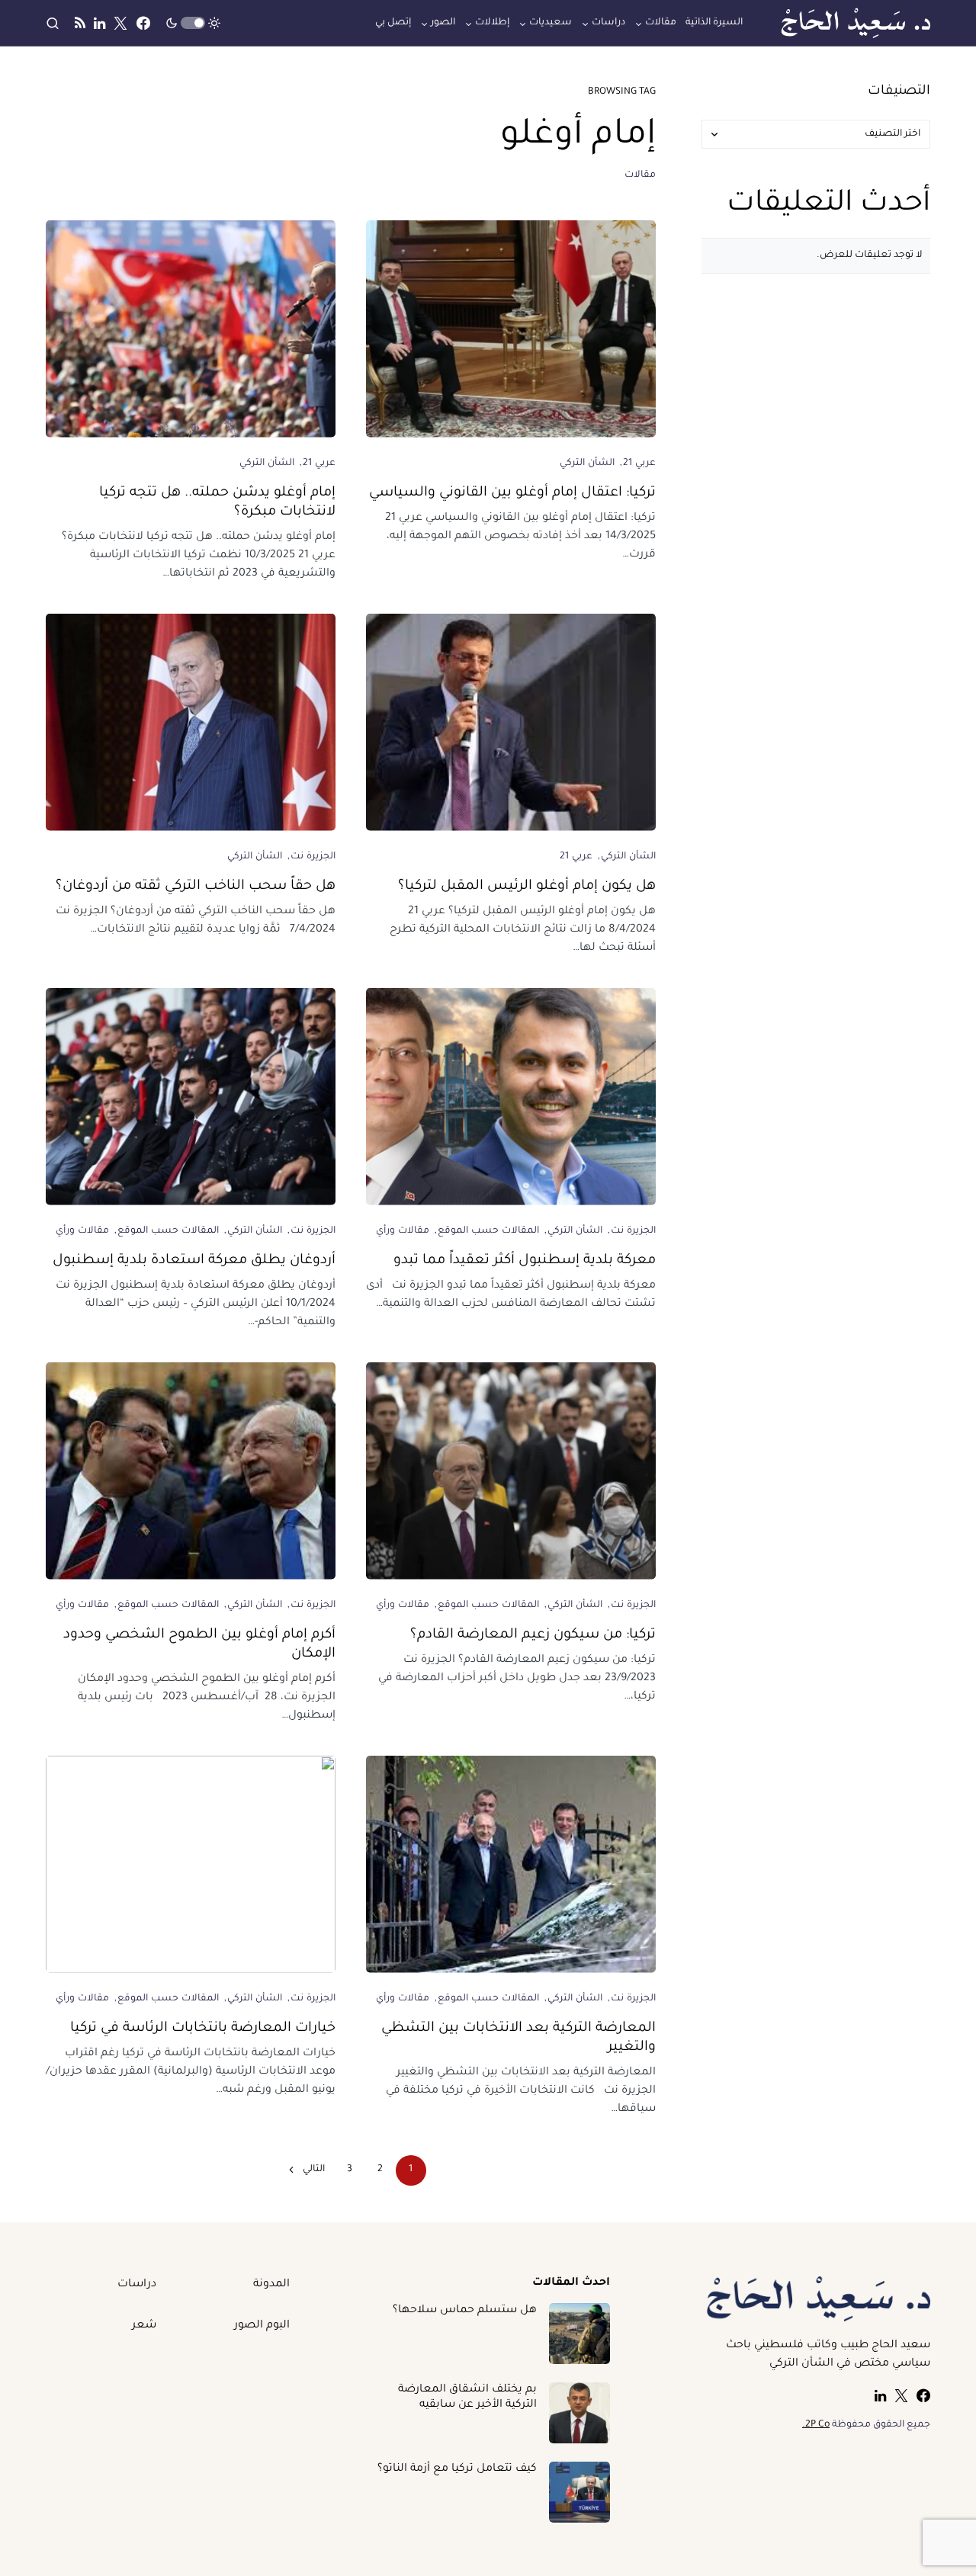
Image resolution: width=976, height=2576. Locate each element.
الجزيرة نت (313, 857)
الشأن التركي (587, 464)
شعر (144, 2326)
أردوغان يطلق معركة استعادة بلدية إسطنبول (194, 1261)
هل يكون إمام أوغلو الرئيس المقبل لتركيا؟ (527, 887)
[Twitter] (120, 23)
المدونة (271, 2285)
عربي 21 (639, 464)
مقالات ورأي (403, 1231)
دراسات (137, 2285)
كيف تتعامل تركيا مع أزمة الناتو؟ (457, 2469)
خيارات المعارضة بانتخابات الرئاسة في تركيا (203, 2029)
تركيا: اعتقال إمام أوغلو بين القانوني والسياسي (512, 493)
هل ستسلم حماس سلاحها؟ (465, 2311)
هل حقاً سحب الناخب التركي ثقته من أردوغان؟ (196, 887)
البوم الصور (262, 2326)
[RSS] (80, 23)
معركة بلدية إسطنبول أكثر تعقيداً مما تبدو (525, 1261)
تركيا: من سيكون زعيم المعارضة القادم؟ (533, 1635)
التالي (314, 2170)
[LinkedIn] (100, 23)
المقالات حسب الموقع (489, 1231)
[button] (193, 23)
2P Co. (816, 2425)
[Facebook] (143, 23)
